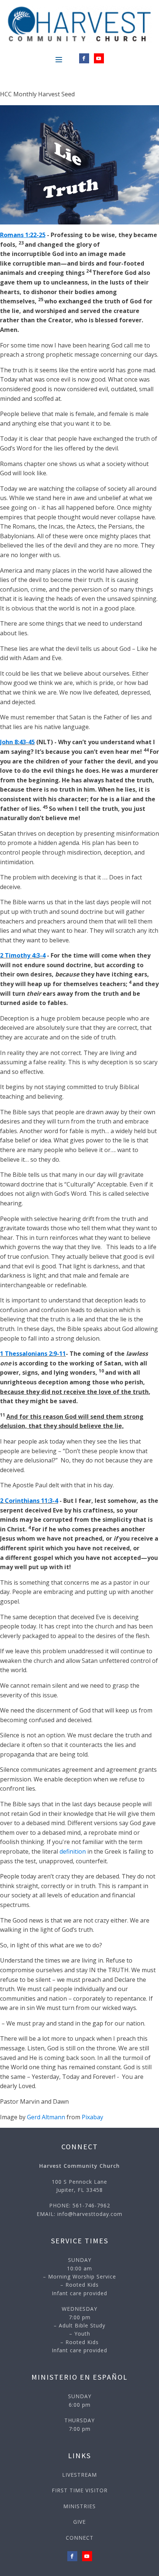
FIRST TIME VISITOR (80, 2490)
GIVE (79, 2522)
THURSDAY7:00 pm (79, 2424)
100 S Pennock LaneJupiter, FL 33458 (79, 2186)
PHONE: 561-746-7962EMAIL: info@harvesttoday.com (79, 2209)
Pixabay (92, 2117)
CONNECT (80, 2538)
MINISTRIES (79, 2506)
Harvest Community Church (79, 2166)
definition (73, 1851)
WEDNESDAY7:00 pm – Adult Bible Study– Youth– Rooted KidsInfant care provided (79, 2329)
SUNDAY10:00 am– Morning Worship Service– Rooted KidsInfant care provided (79, 2277)
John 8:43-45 (17, 742)
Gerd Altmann (46, 2117)
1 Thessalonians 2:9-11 (33, 1354)
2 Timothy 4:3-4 (23, 955)
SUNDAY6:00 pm (80, 2400)
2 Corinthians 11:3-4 (29, 1501)
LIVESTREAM (79, 2475)
